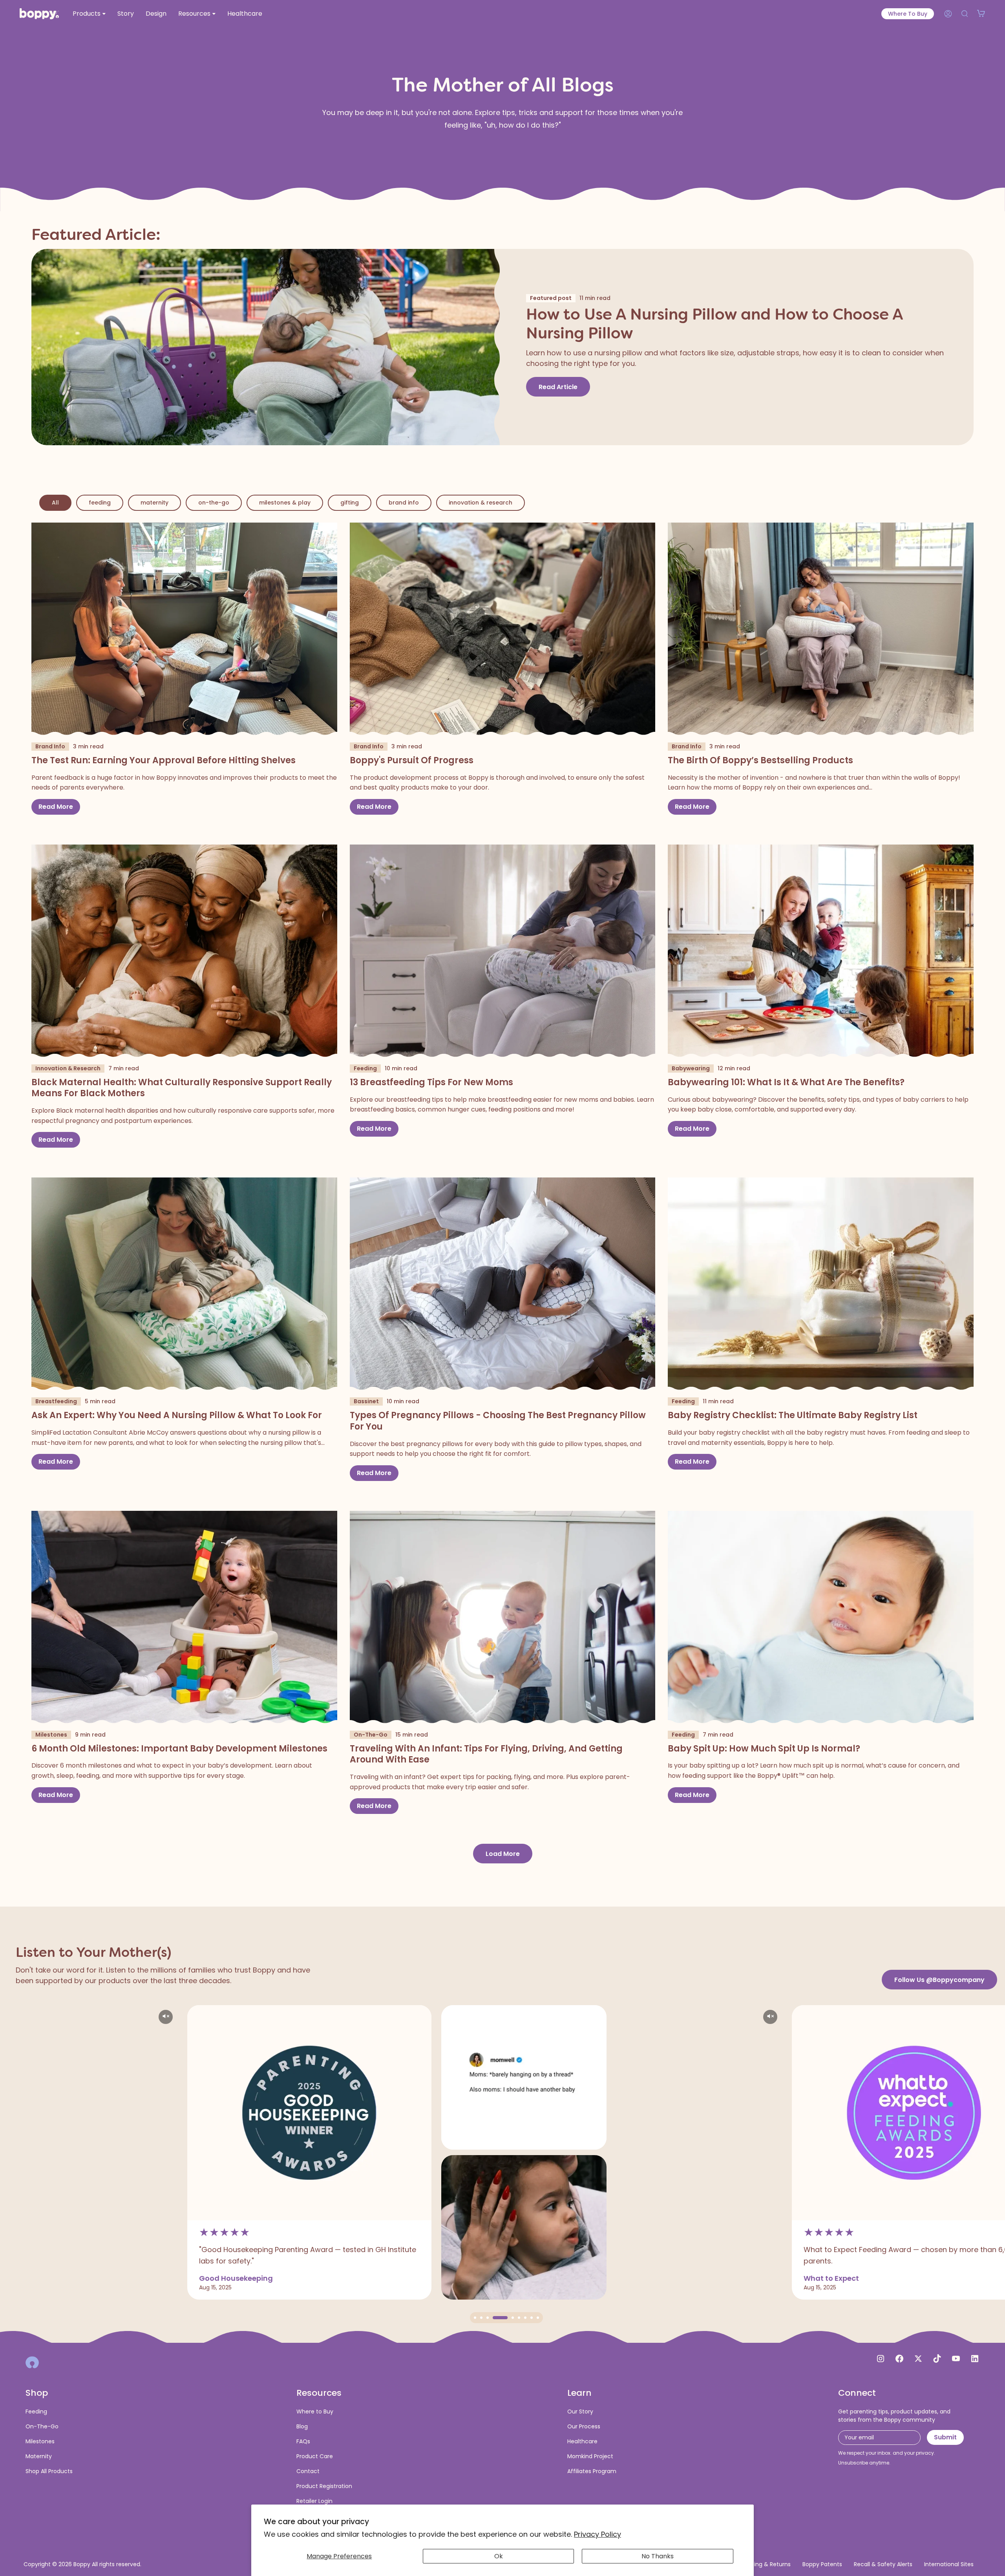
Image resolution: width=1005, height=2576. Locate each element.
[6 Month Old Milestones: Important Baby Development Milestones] (184, 1618)
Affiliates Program (592, 2471)
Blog (302, 2426)
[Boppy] (32, 2362)
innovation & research (481, 503)
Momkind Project (590, 2456)
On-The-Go (42, 2426)
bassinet (366, 1401)
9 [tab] (538, 2318)
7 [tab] (525, 2318)
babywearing (691, 1068)
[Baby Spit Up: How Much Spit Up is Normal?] (821, 1618)
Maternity (39, 2456)
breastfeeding (56, 1401)
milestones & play (285, 503)
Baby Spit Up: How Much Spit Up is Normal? (764, 1749)
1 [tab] (475, 2318)
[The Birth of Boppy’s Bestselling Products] (821, 630)
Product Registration (324, 2486)
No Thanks (658, 2556)
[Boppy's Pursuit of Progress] (503, 630)
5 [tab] (500, 2318)
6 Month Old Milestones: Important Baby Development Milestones (179, 1749)
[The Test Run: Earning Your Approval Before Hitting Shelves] (184, 630)
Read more (56, 807)
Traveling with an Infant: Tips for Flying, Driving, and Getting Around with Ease (486, 1754)
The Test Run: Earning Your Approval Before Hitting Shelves (164, 761)
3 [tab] (488, 2318)
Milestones (40, 2441)
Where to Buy (908, 14)
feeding (100, 503)
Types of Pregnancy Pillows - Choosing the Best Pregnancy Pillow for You (498, 1421)
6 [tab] (513, 2318)
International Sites (949, 2564)
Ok (499, 2556)
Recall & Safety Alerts (883, 2564)
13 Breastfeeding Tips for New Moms (431, 1083)
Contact (308, 2471)
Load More (503, 1854)
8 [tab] (532, 2318)
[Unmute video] (341, 2017)
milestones (51, 1735)
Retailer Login (314, 2501)
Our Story (580, 2411)
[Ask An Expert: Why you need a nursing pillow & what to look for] (184, 1284)
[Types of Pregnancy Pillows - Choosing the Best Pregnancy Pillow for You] (503, 1284)
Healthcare (582, 2441)
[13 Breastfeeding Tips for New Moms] (503, 952)
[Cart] (981, 14)
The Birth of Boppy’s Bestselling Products (760, 761)
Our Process (584, 2426)
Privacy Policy (598, 2534)
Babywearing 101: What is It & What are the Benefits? (786, 1083)
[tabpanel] (95, 2152)
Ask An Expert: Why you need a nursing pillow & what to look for (177, 1416)
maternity (154, 503)
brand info (404, 503)
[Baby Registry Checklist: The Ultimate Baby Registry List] (821, 1284)
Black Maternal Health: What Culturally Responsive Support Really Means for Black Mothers (182, 1088)
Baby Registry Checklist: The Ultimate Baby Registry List (793, 1416)
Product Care (315, 2456)
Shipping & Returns (765, 2564)
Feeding (36, 2411)
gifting (350, 503)
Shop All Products (49, 2471)
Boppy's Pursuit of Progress (412, 761)
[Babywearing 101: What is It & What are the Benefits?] (821, 952)
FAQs (303, 2441)
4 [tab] (494, 2318)
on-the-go (214, 503)
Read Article (558, 387)
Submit (945, 2437)
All (55, 503)
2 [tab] (481, 2318)
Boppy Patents (822, 2564)
